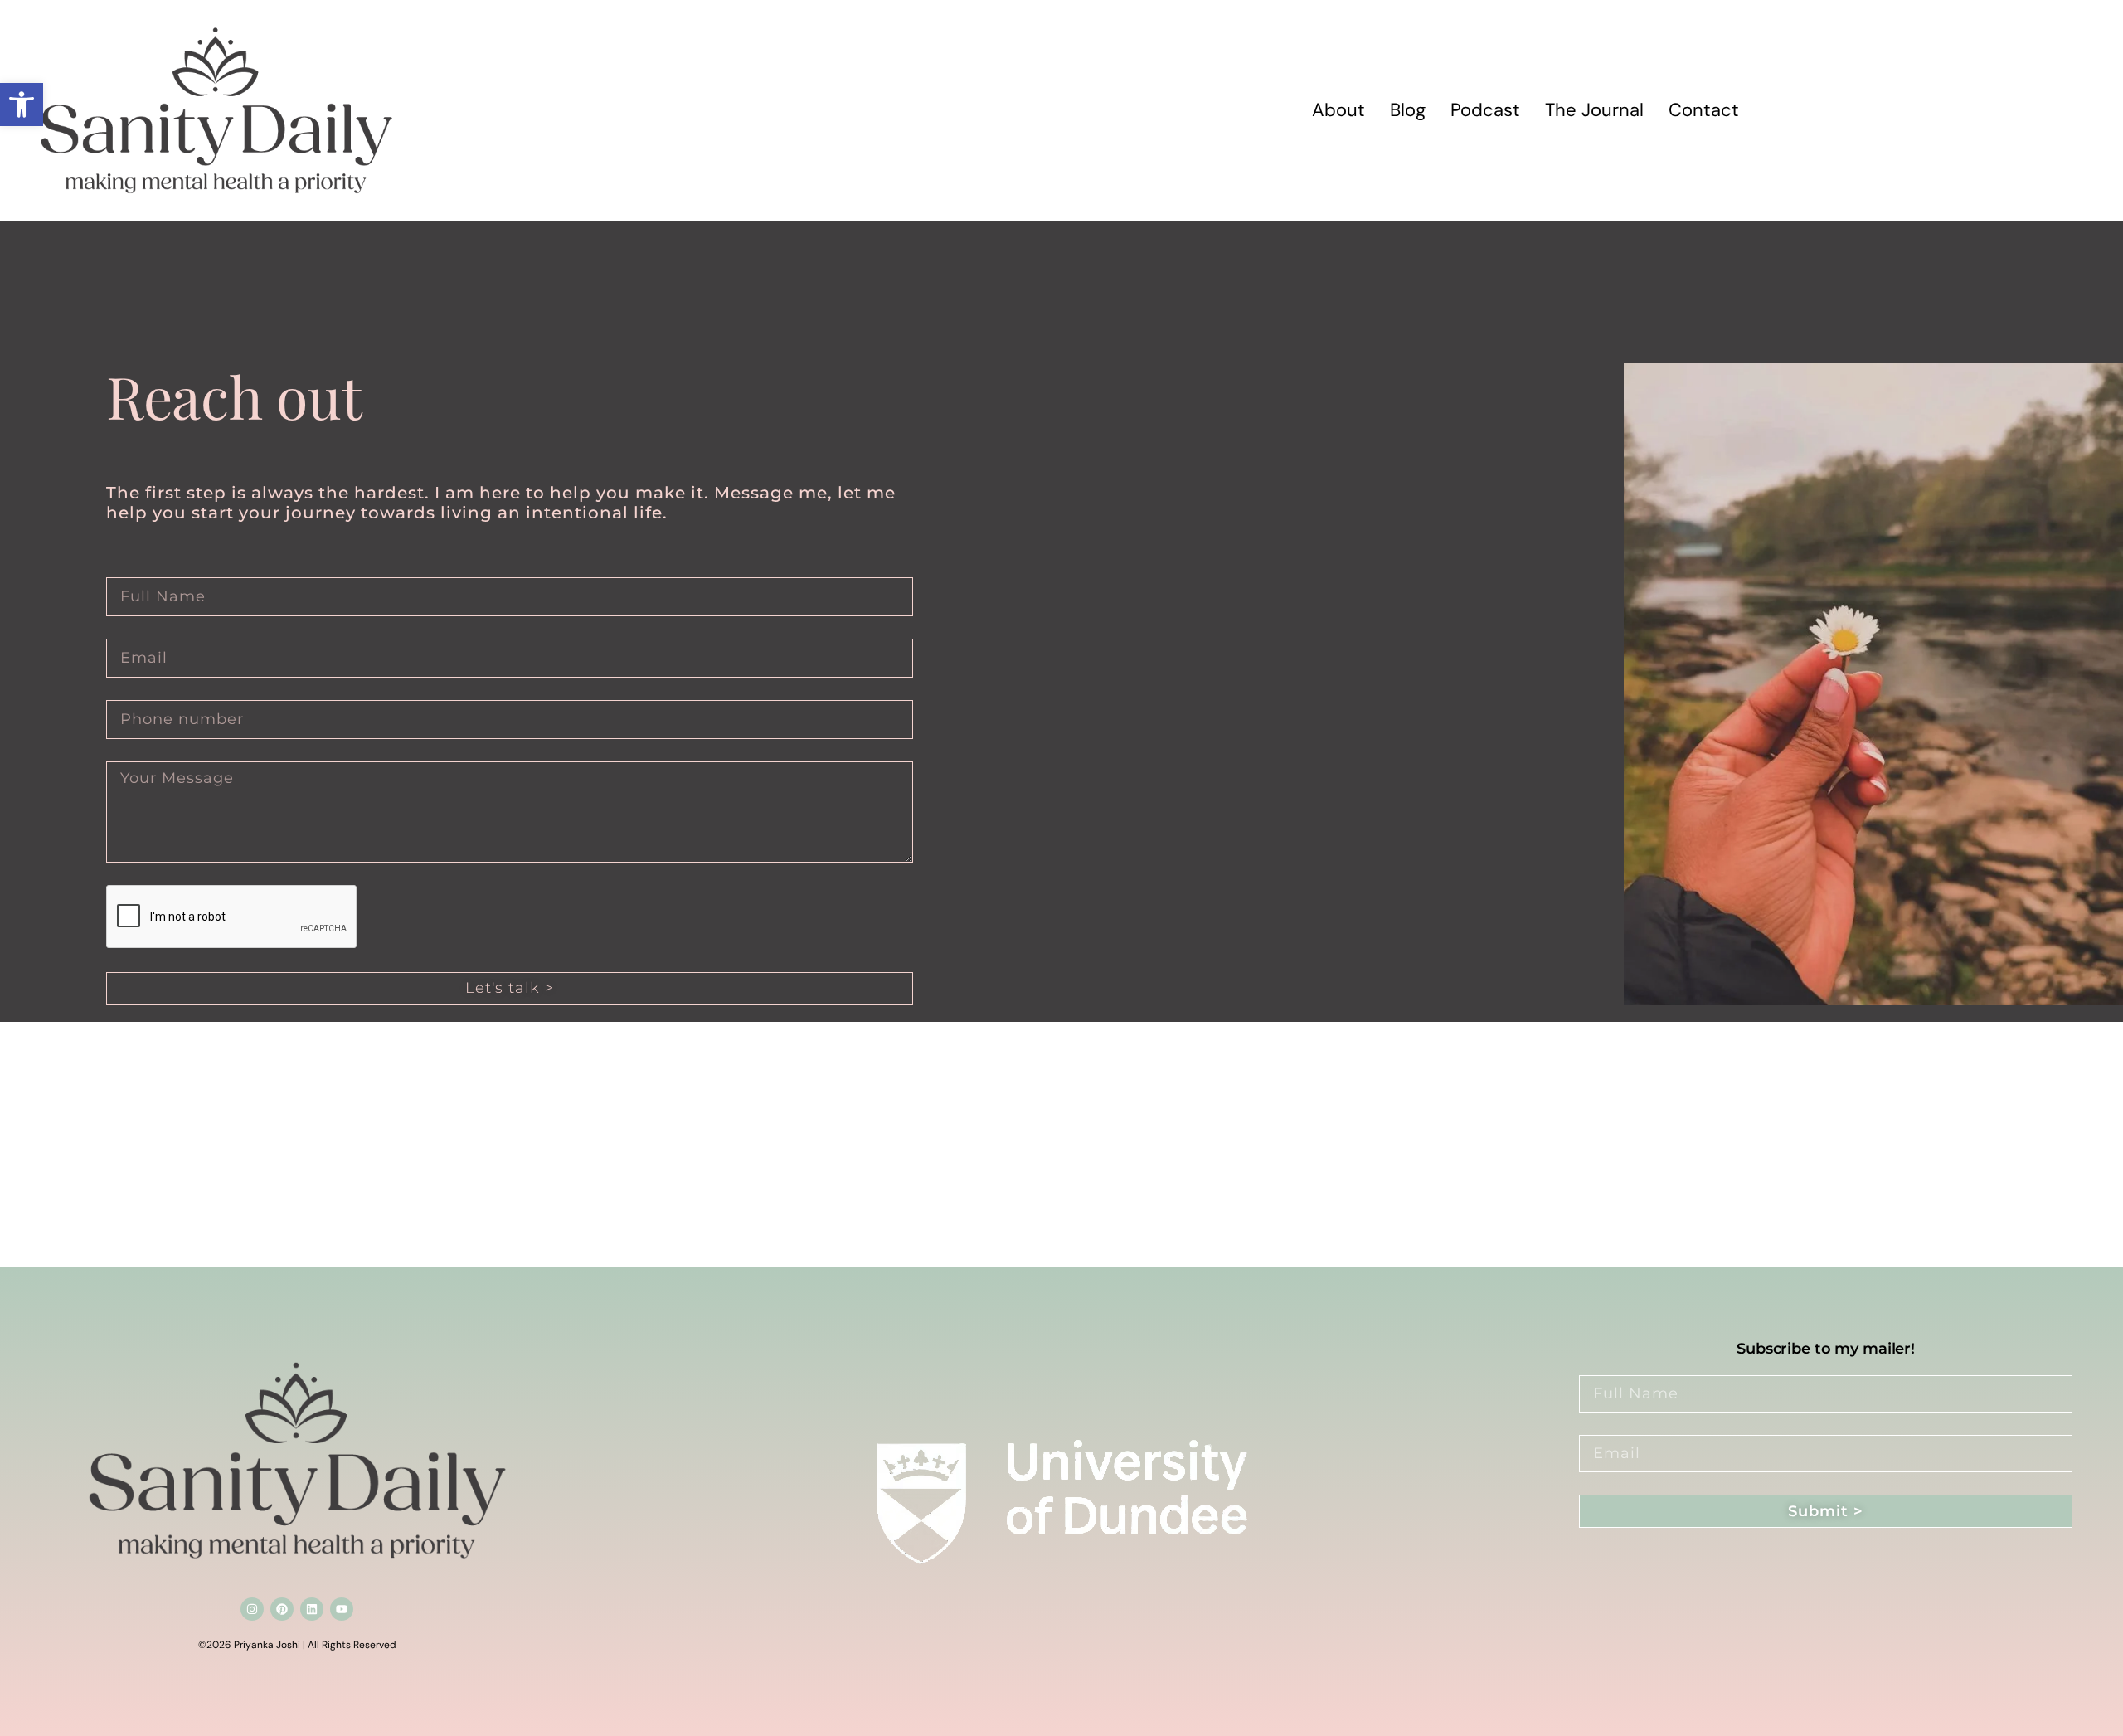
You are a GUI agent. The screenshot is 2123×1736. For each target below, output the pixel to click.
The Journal (1594, 110)
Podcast (1485, 110)
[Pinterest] (282, 1609)
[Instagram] (252, 1609)
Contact (1704, 110)
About (1338, 110)
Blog (1408, 110)
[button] (22, 105)
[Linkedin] (312, 1609)
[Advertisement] (498, 1145)
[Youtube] (342, 1609)
